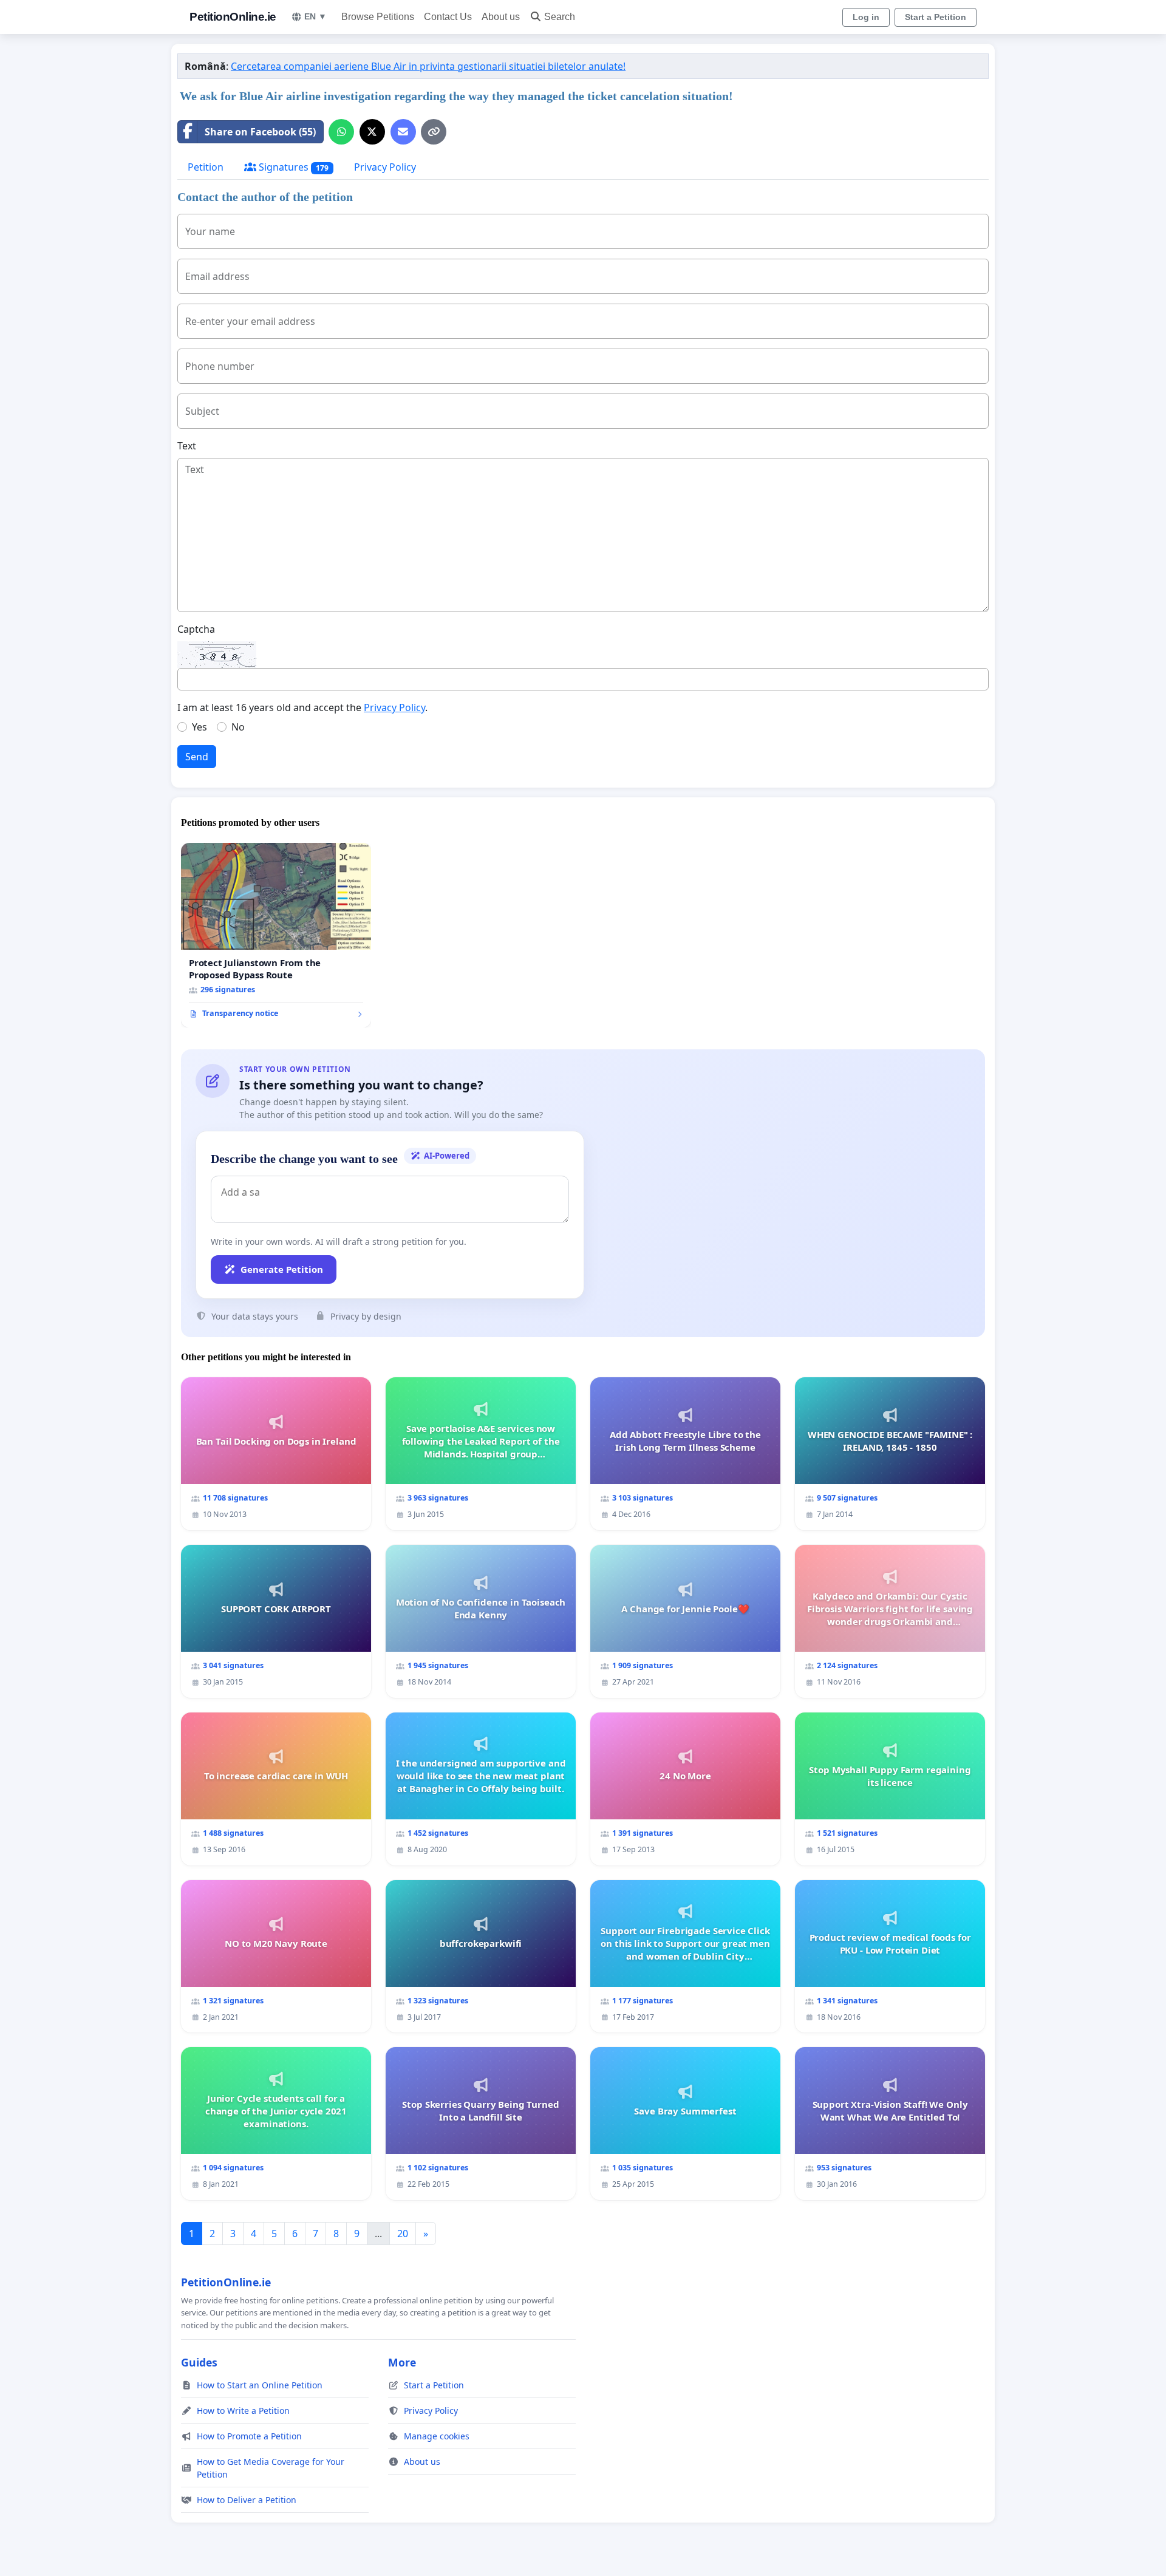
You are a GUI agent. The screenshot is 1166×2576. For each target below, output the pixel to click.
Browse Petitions (378, 17)
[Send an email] (403, 132)
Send (197, 757)
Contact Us (448, 17)
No (238, 727)
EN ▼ (315, 16)
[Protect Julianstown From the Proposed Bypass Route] (276, 935)
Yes (199, 727)
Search (560, 17)
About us (501, 17)
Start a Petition (936, 17)
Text (187, 446)
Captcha (196, 629)
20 (403, 2234)
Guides (199, 2362)
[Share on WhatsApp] (341, 132)
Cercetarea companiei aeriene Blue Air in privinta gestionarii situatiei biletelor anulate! (428, 66)
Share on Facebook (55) (260, 132)
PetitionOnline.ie (233, 17)
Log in (866, 17)
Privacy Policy (385, 167)
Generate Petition (282, 1269)
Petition (206, 167)
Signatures (292, 167)
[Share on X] (372, 132)
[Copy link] (434, 132)
